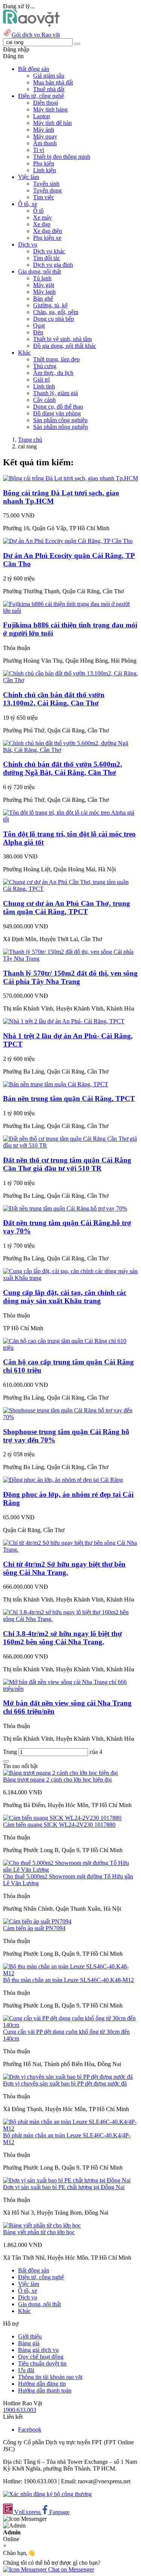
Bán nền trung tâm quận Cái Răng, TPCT (69, 1099)
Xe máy (42, 217)
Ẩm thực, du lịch (53, 373)
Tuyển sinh (46, 184)
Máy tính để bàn (52, 123)
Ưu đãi (26, 2370)
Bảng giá (29, 2343)
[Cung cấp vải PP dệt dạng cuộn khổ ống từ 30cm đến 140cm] (70, 2025)
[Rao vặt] (31, 25)
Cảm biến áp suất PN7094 (34, 1928)
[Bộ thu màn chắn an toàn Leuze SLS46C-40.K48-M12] (70, 1973)
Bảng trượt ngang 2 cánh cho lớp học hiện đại (57, 1780)
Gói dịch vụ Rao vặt (36, 35)
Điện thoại (45, 103)
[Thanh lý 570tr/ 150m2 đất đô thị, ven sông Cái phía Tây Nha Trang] (70, 959)
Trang (11, 1752)
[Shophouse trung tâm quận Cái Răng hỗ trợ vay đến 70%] (70, 1417)
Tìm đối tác (47, 258)
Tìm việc (44, 197)
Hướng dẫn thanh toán (45, 2390)
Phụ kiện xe (47, 238)
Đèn (38, 332)
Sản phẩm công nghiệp (60, 420)
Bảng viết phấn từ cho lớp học (39, 2232)
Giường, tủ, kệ (50, 305)
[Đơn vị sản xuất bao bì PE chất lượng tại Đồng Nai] (67, 2180)
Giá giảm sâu (49, 76)
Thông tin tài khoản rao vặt (50, 2377)
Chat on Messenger (70, 2569)
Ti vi (39, 150)
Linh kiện (45, 170)
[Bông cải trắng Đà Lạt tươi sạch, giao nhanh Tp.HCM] (70, 478)
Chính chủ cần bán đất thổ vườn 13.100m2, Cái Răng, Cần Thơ (54, 699)
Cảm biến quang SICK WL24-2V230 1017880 (59, 1825)
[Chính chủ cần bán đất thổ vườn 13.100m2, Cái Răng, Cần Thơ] (70, 680)
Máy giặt (44, 285)
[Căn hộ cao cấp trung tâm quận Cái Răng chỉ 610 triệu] (70, 1348)
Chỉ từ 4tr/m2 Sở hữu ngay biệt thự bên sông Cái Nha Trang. (64, 1568)
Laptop (42, 116)
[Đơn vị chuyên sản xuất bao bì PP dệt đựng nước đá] (68, 2077)
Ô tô (38, 211)
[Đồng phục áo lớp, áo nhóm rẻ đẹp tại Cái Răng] (63, 1480)
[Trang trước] (6, 1761)
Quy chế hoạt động (41, 2357)
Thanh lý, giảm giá (55, 393)
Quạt (39, 326)
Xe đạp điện (48, 231)
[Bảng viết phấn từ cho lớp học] (42, 2225)
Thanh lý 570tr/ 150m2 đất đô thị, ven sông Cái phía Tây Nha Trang (70, 977)
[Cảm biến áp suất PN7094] (37, 1921)
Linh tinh (44, 386)
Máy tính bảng (50, 109)
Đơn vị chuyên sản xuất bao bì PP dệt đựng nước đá (65, 2084)
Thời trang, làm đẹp (56, 359)
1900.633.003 (20, 2410)
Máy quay (45, 136)
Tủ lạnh (42, 278)
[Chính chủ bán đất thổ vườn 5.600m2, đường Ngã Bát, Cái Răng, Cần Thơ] (70, 750)
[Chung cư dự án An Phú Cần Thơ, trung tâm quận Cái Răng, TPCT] (70, 889)
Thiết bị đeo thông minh (62, 157)
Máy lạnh (44, 292)
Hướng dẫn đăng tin (42, 2384)
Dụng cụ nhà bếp (54, 319)
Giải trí (41, 380)
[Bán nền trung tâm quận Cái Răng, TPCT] (56, 1084)
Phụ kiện (44, 163)
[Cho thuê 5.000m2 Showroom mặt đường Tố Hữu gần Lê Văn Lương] (70, 1870)
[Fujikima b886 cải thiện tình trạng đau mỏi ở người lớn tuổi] (70, 611)
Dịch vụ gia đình (53, 265)
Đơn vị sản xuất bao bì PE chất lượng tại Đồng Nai (64, 2187)
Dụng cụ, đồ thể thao (58, 407)
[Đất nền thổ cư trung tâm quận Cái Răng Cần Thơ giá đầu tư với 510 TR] (70, 1145)
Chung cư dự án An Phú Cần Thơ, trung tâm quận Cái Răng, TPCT (67, 908)
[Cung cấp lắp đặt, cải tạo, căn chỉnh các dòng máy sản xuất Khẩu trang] (70, 1278)
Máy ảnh (44, 130)
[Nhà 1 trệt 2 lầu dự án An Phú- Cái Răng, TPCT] (64, 1021)
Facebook (30, 2429)
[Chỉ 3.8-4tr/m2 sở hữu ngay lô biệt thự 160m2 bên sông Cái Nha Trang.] (70, 1619)
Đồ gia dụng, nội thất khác (65, 346)
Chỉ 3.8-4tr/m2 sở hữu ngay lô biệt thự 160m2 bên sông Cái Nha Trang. (62, 1638)
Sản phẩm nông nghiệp (61, 427)
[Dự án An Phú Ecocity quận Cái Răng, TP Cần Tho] (68, 541)
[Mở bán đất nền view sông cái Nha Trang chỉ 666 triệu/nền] (70, 1689)
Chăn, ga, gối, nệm (56, 312)
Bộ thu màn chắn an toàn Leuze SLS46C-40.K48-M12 (68, 1980)
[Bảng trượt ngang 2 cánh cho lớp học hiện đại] (60, 1773)
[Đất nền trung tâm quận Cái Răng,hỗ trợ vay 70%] (65, 1208)
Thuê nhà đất (49, 89)
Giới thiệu (30, 2336)
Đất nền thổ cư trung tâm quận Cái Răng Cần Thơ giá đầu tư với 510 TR (67, 1164)
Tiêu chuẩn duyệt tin (42, 2363)
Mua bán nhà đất (53, 82)
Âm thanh (45, 143)
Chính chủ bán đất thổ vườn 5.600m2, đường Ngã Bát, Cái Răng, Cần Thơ (63, 768)
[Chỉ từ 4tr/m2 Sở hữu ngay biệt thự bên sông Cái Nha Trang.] (70, 1550)
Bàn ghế (43, 299)
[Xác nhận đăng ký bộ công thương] (47, 2494)
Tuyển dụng (47, 190)
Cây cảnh (44, 400)
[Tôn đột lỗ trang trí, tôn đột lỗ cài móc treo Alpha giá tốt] (70, 819)
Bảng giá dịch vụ (38, 2350)
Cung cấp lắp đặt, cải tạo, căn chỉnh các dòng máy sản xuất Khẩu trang (65, 1297)
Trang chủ (30, 440)
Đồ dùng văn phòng (57, 413)
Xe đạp (42, 224)
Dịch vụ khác (49, 251)
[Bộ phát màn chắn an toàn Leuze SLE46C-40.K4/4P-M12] (70, 2129)
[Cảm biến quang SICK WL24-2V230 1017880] (62, 1818)
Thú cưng (45, 366)
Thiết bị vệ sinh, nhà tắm (62, 339)
